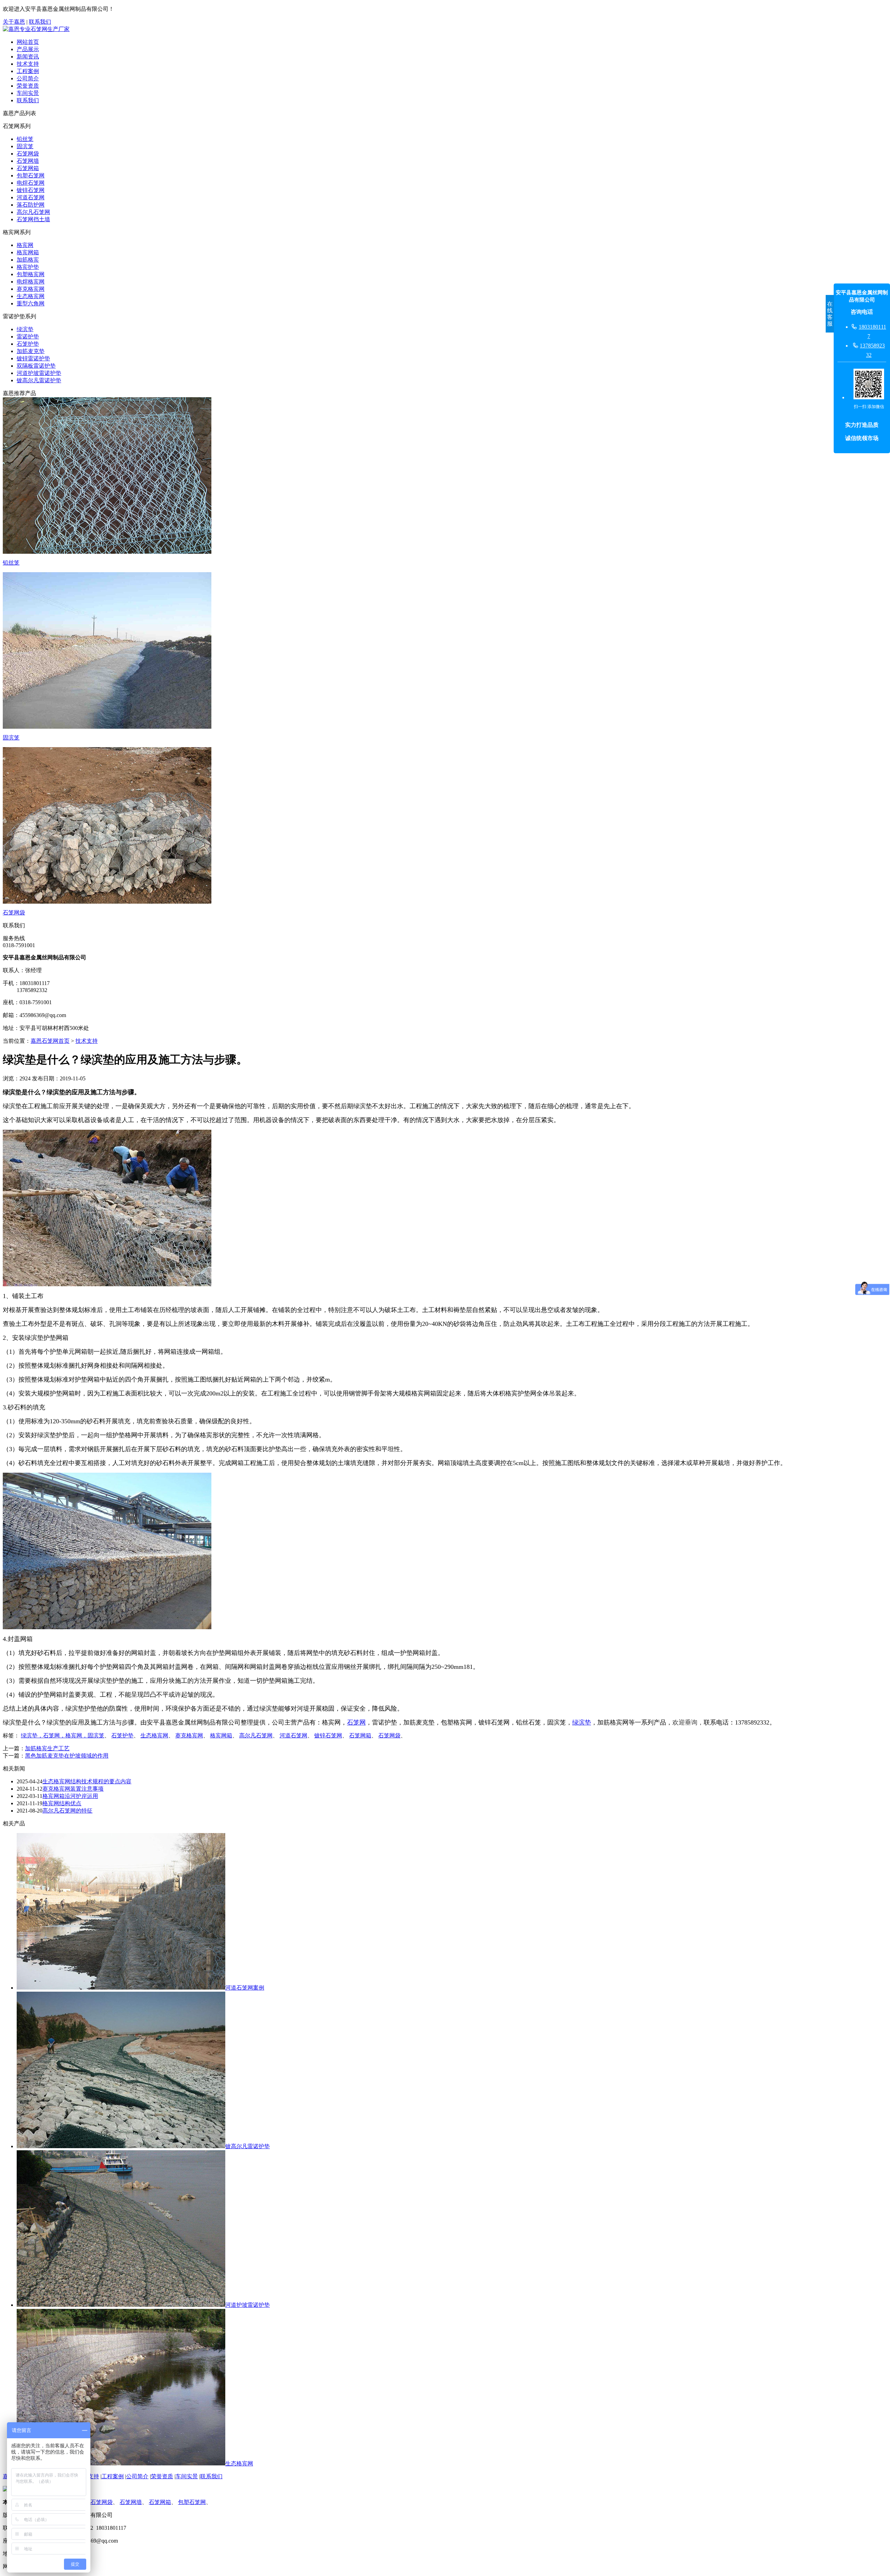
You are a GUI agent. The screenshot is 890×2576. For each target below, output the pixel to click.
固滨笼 (25, 146)
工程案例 (28, 71)
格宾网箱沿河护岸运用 (70, 1796)
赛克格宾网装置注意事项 (73, 1789)
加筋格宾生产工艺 (47, 1748)
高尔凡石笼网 (33, 212)
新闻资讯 (28, 57)
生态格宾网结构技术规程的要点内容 (87, 1781)
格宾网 (25, 245)
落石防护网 (31, 205)
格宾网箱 (28, 252)
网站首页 (28, 42)
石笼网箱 (28, 168)
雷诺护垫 (28, 337)
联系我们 (40, 22)
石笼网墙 (28, 161)
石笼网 (356, 1722)
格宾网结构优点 (62, 1803)
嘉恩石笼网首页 (50, 1041)
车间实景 (28, 93)
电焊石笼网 (31, 183)
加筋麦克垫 (31, 351)
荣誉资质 (28, 86)
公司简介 (28, 78)
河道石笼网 (31, 197)
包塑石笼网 (31, 175)
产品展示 (28, 49)
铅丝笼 (25, 139)
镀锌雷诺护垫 (33, 358)
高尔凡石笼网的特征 (67, 1811)
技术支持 (28, 64)
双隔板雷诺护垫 (36, 366)
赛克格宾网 (31, 289)
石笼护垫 (28, 344)
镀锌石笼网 (31, 190)
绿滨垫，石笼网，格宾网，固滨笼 (63, 1735)
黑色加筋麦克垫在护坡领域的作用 (67, 1756)
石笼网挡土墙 (33, 219)
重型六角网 (31, 303)
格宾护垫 (28, 267)
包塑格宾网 (31, 274)
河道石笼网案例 (245, 1988)
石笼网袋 (28, 154)
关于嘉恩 (14, 22)
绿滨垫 (25, 329)
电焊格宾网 (31, 282)
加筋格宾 (28, 260)
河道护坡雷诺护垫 (39, 373)
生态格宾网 (31, 296)
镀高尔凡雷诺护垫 (39, 380)
